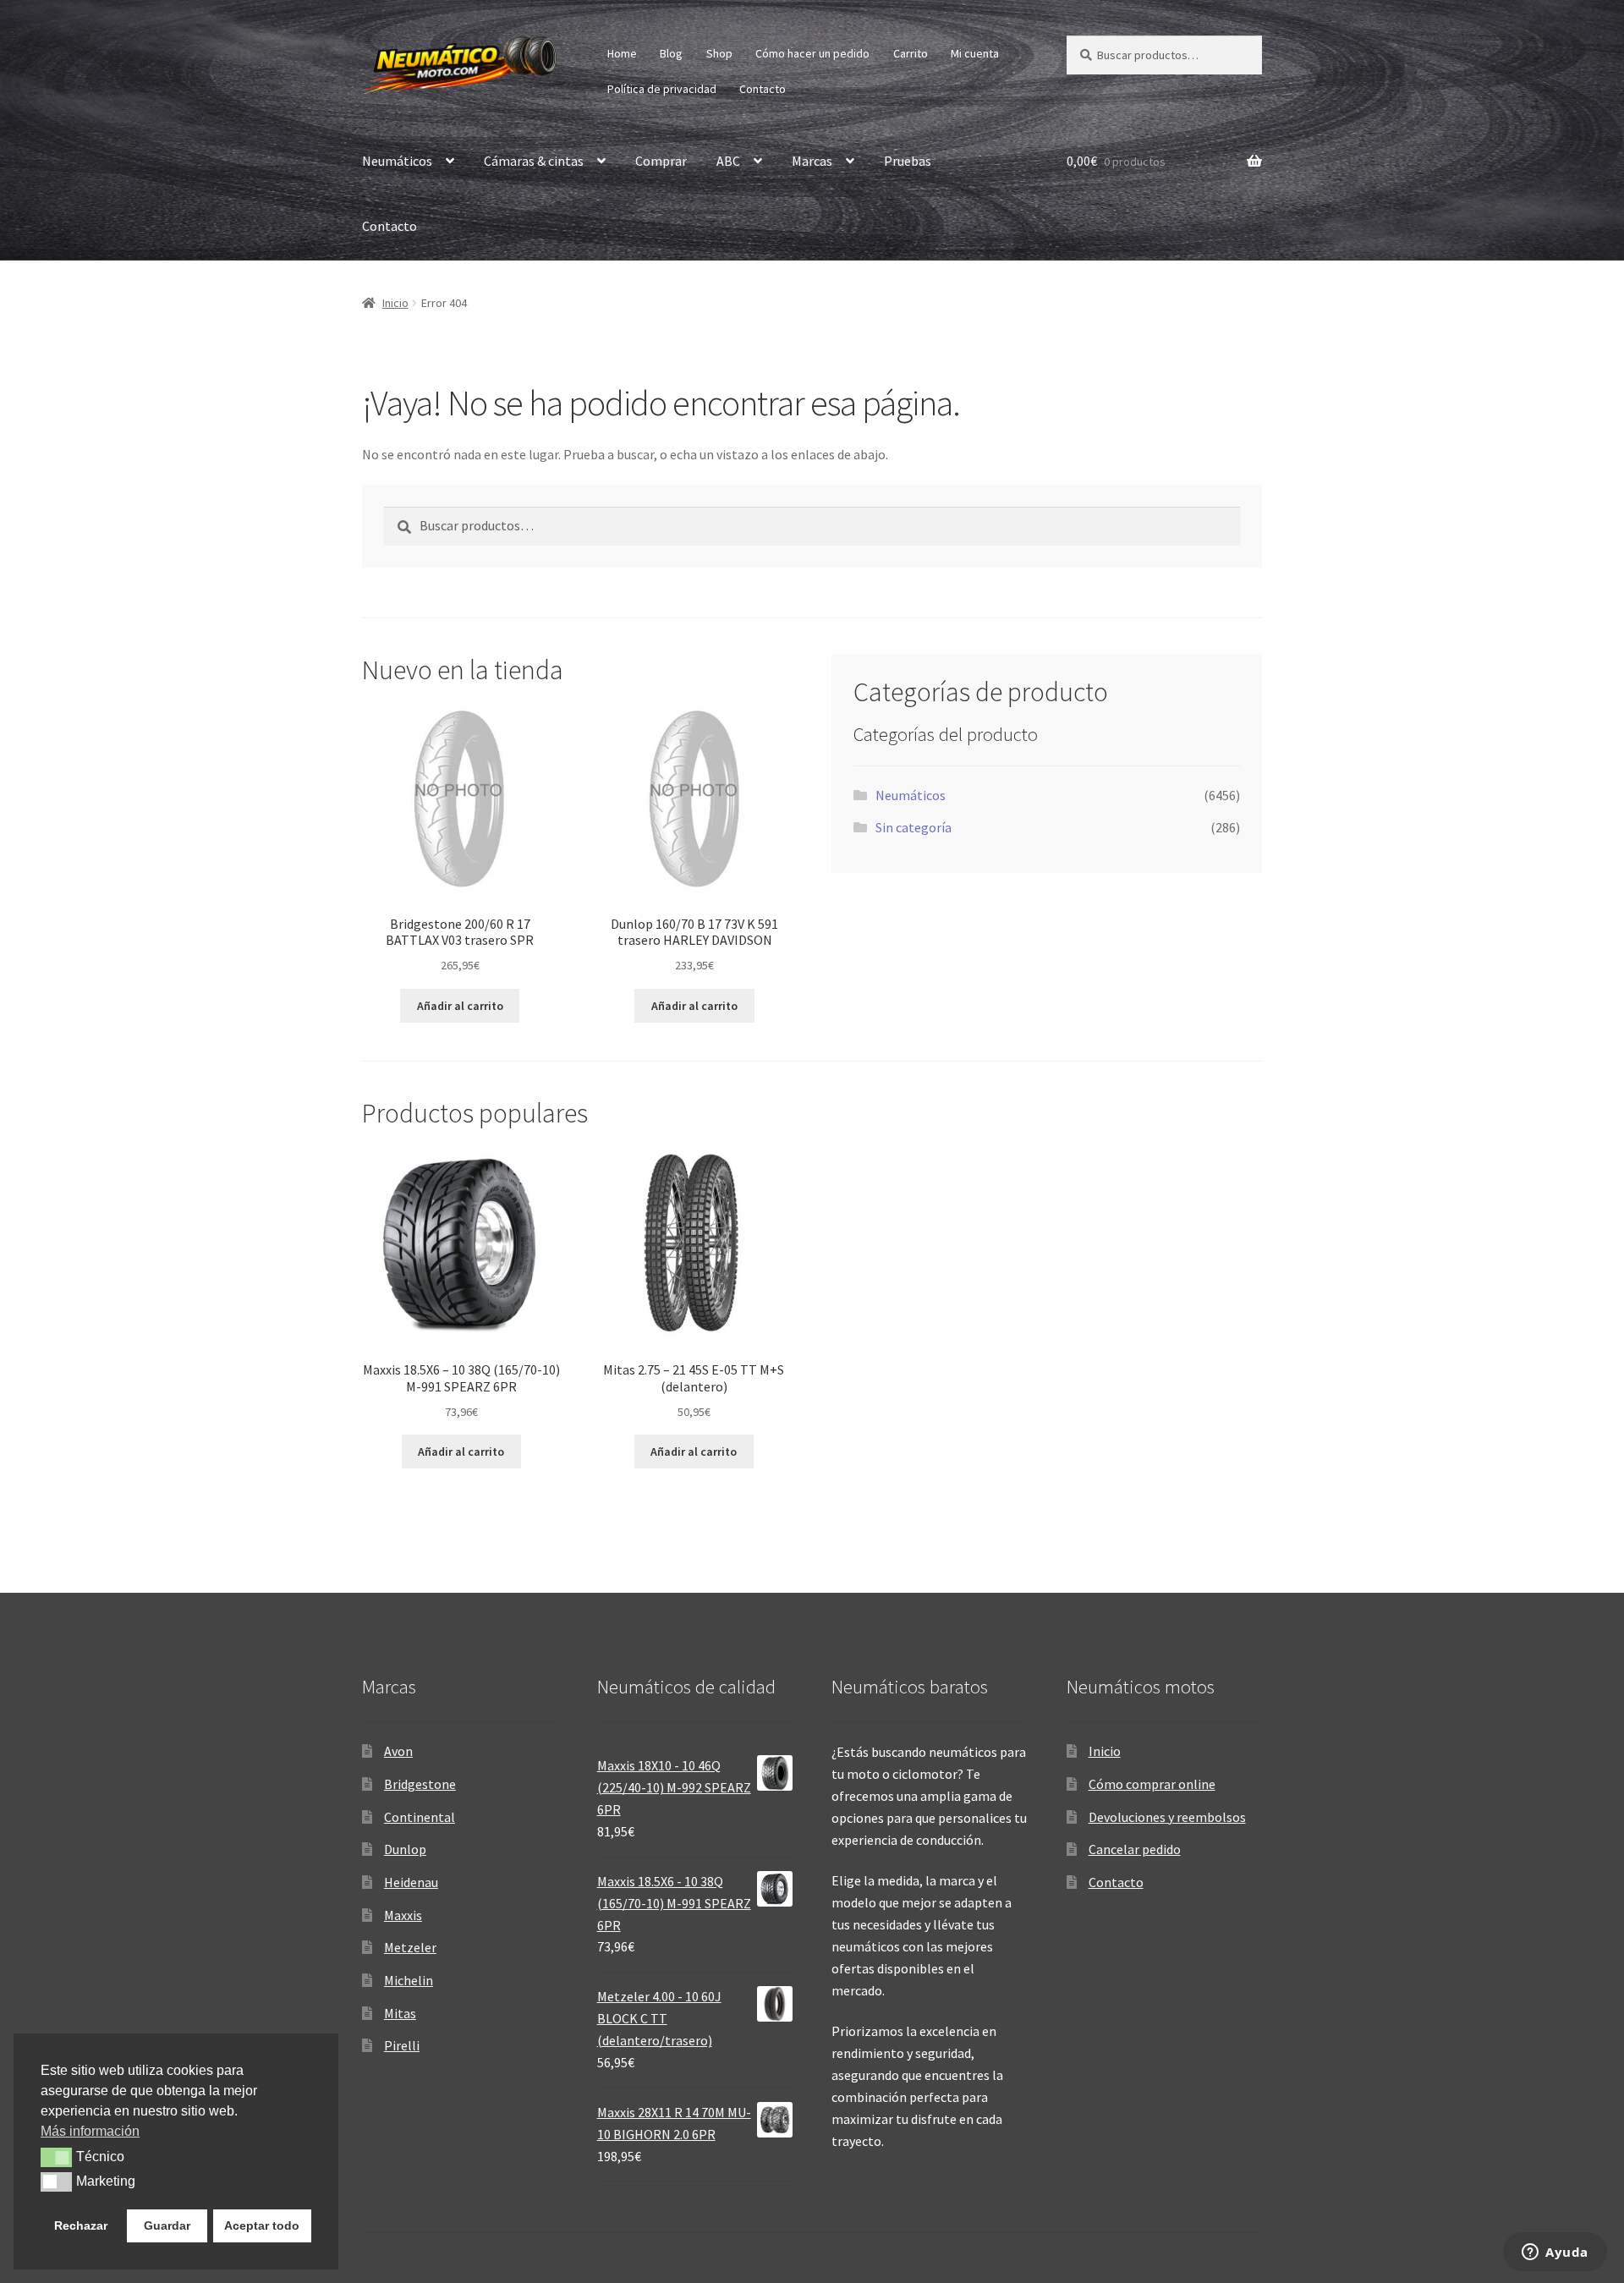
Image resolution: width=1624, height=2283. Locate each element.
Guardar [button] (167, 2225)
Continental (420, 1817)
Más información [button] (90, 2131)
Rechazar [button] (81, 2225)
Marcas (812, 161)
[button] (56, 2157)
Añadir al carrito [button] (460, 1006)
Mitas (400, 2013)
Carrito (911, 53)
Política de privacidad (662, 89)
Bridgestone (420, 1784)
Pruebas (908, 161)
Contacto (763, 89)
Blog (671, 53)
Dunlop (405, 1849)
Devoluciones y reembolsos (1167, 1817)
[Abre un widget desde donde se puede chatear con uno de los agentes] (1555, 2253)
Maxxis (403, 1915)
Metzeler (410, 1947)
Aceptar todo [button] (262, 2225)
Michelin (409, 1980)
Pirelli (402, 2045)
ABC (728, 161)
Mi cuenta (975, 53)
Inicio (395, 303)
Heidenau (411, 1882)
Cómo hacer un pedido (812, 53)
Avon (398, 1751)
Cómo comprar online (1152, 1784)
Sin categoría (913, 827)
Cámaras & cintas (534, 161)
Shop (719, 53)
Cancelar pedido (1135, 1849)
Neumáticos (397, 161)
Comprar (661, 161)
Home (622, 53)
